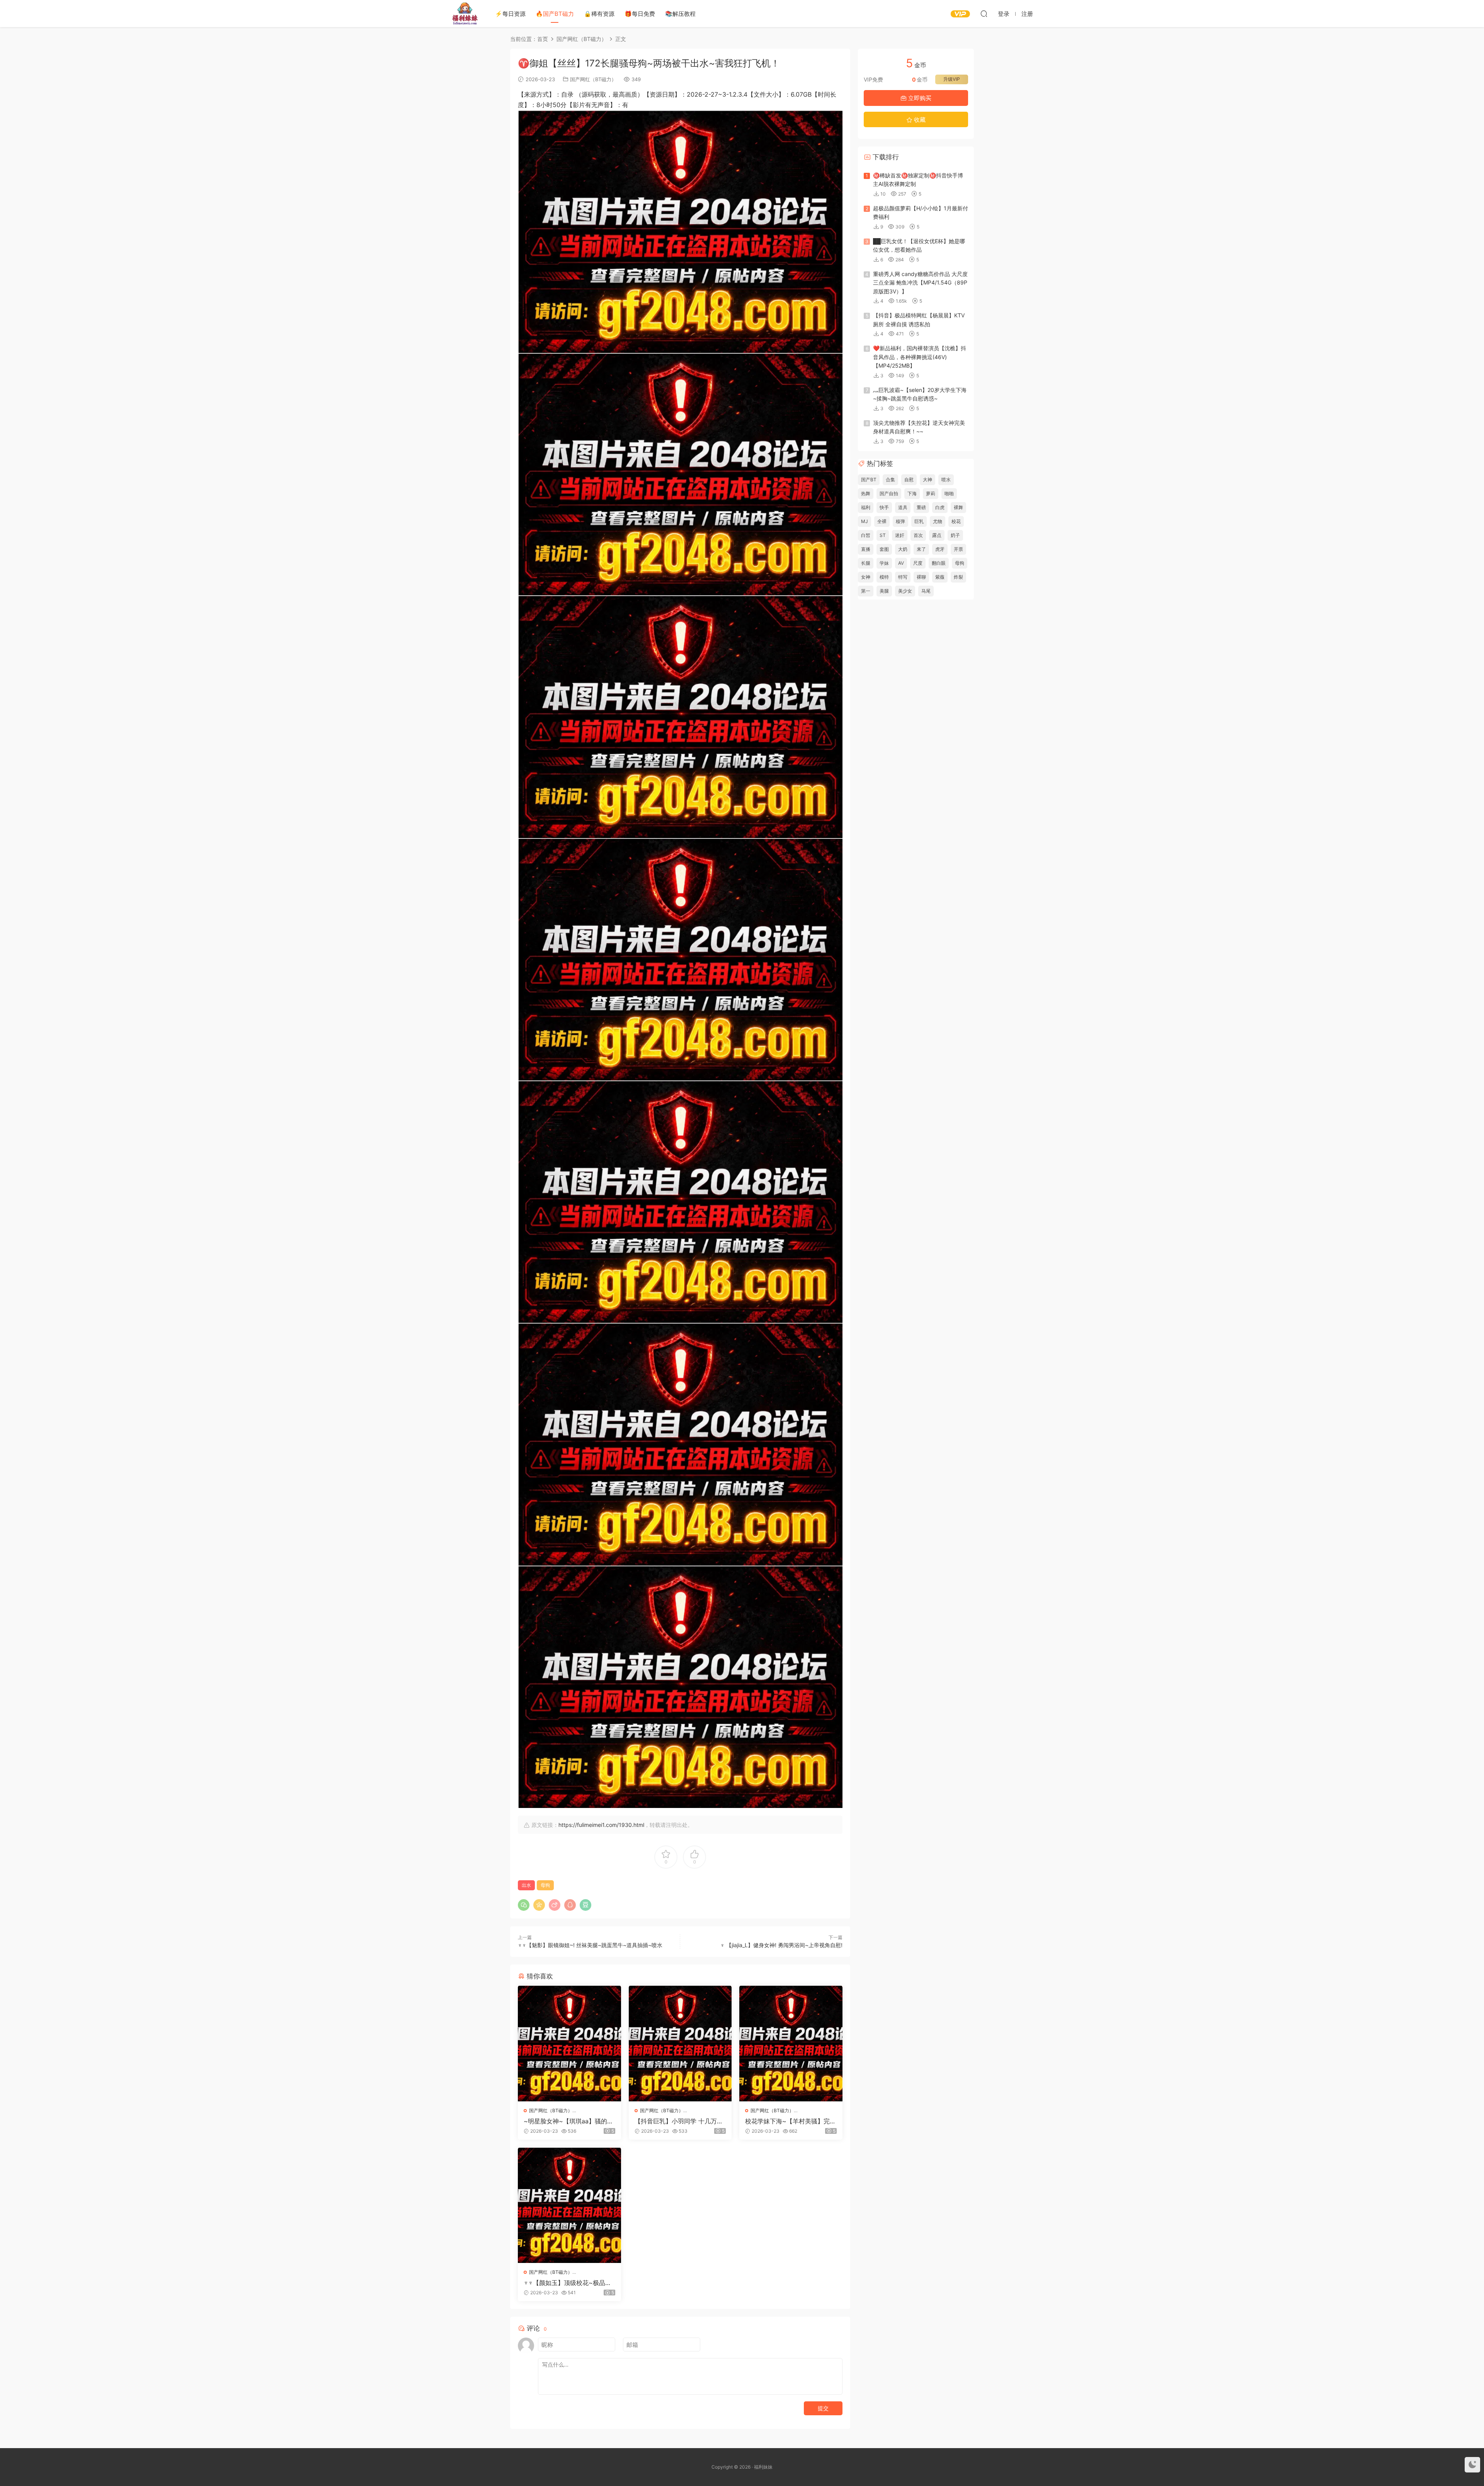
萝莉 (931, 493)
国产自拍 (889, 493)
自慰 (909, 480)
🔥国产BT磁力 (555, 14)
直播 (866, 549)
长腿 (866, 563)
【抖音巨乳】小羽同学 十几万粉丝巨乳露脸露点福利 (679, 2121)
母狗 (545, 1885)
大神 (927, 480)
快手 (884, 507)
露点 (937, 535)
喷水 (946, 480)
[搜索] (984, 14)
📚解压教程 (680, 14)
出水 (526, 1885)
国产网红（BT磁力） (593, 79)
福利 (866, 507)
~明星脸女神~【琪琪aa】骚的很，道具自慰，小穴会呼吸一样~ (569, 2121)
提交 (823, 2408)
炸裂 (958, 577)
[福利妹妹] (465, 14)
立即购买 (919, 98)
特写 (903, 577)
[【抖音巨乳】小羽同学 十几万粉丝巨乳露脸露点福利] (680, 2043)
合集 (890, 480)
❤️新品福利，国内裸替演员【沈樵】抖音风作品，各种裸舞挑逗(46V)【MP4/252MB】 (920, 357)
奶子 (955, 535)
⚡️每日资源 (510, 14)
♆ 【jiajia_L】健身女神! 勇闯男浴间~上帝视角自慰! (781, 1945)
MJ (865, 521)
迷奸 (900, 535)
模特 (884, 577)
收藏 (919, 120)
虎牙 (940, 549)
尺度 (918, 563)
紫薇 (940, 577)
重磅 (921, 507)
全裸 (882, 521)
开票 (958, 549)
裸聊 (921, 577)
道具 (903, 507)
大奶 (903, 549)
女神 (866, 577)
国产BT (869, 480)
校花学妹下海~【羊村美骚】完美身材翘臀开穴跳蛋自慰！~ (791, 2121)
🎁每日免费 (640, 14)
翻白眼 (939, 563)
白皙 (866, 535)
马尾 (926, 591)
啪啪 (949, 493)
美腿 (884, 591)
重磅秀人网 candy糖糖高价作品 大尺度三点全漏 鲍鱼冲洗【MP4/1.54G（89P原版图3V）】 (920, 283)
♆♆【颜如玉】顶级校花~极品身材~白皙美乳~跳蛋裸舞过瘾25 (568, 2283)
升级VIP (952, 79)
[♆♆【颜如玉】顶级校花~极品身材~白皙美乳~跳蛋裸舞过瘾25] (569, 2205)
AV (901, 563)
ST (883, 535)
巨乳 (919, 521)
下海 (912, 493)
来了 (921, 549)
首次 (918, 535)
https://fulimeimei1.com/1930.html (601, 1825)
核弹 (900, 521)
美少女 (905, 591)
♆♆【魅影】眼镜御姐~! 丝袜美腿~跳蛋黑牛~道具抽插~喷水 (590, 1945)
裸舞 (958, 507)
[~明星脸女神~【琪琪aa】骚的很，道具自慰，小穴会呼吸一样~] (569, 2043)
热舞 (866, 493)
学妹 (884, 563)
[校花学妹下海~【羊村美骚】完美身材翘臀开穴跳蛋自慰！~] (791, 2043)
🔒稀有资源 (599, 14)
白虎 (940, 507)
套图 (884, 549)
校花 (956, 521)
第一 (866, 591)
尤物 (938, 521)
